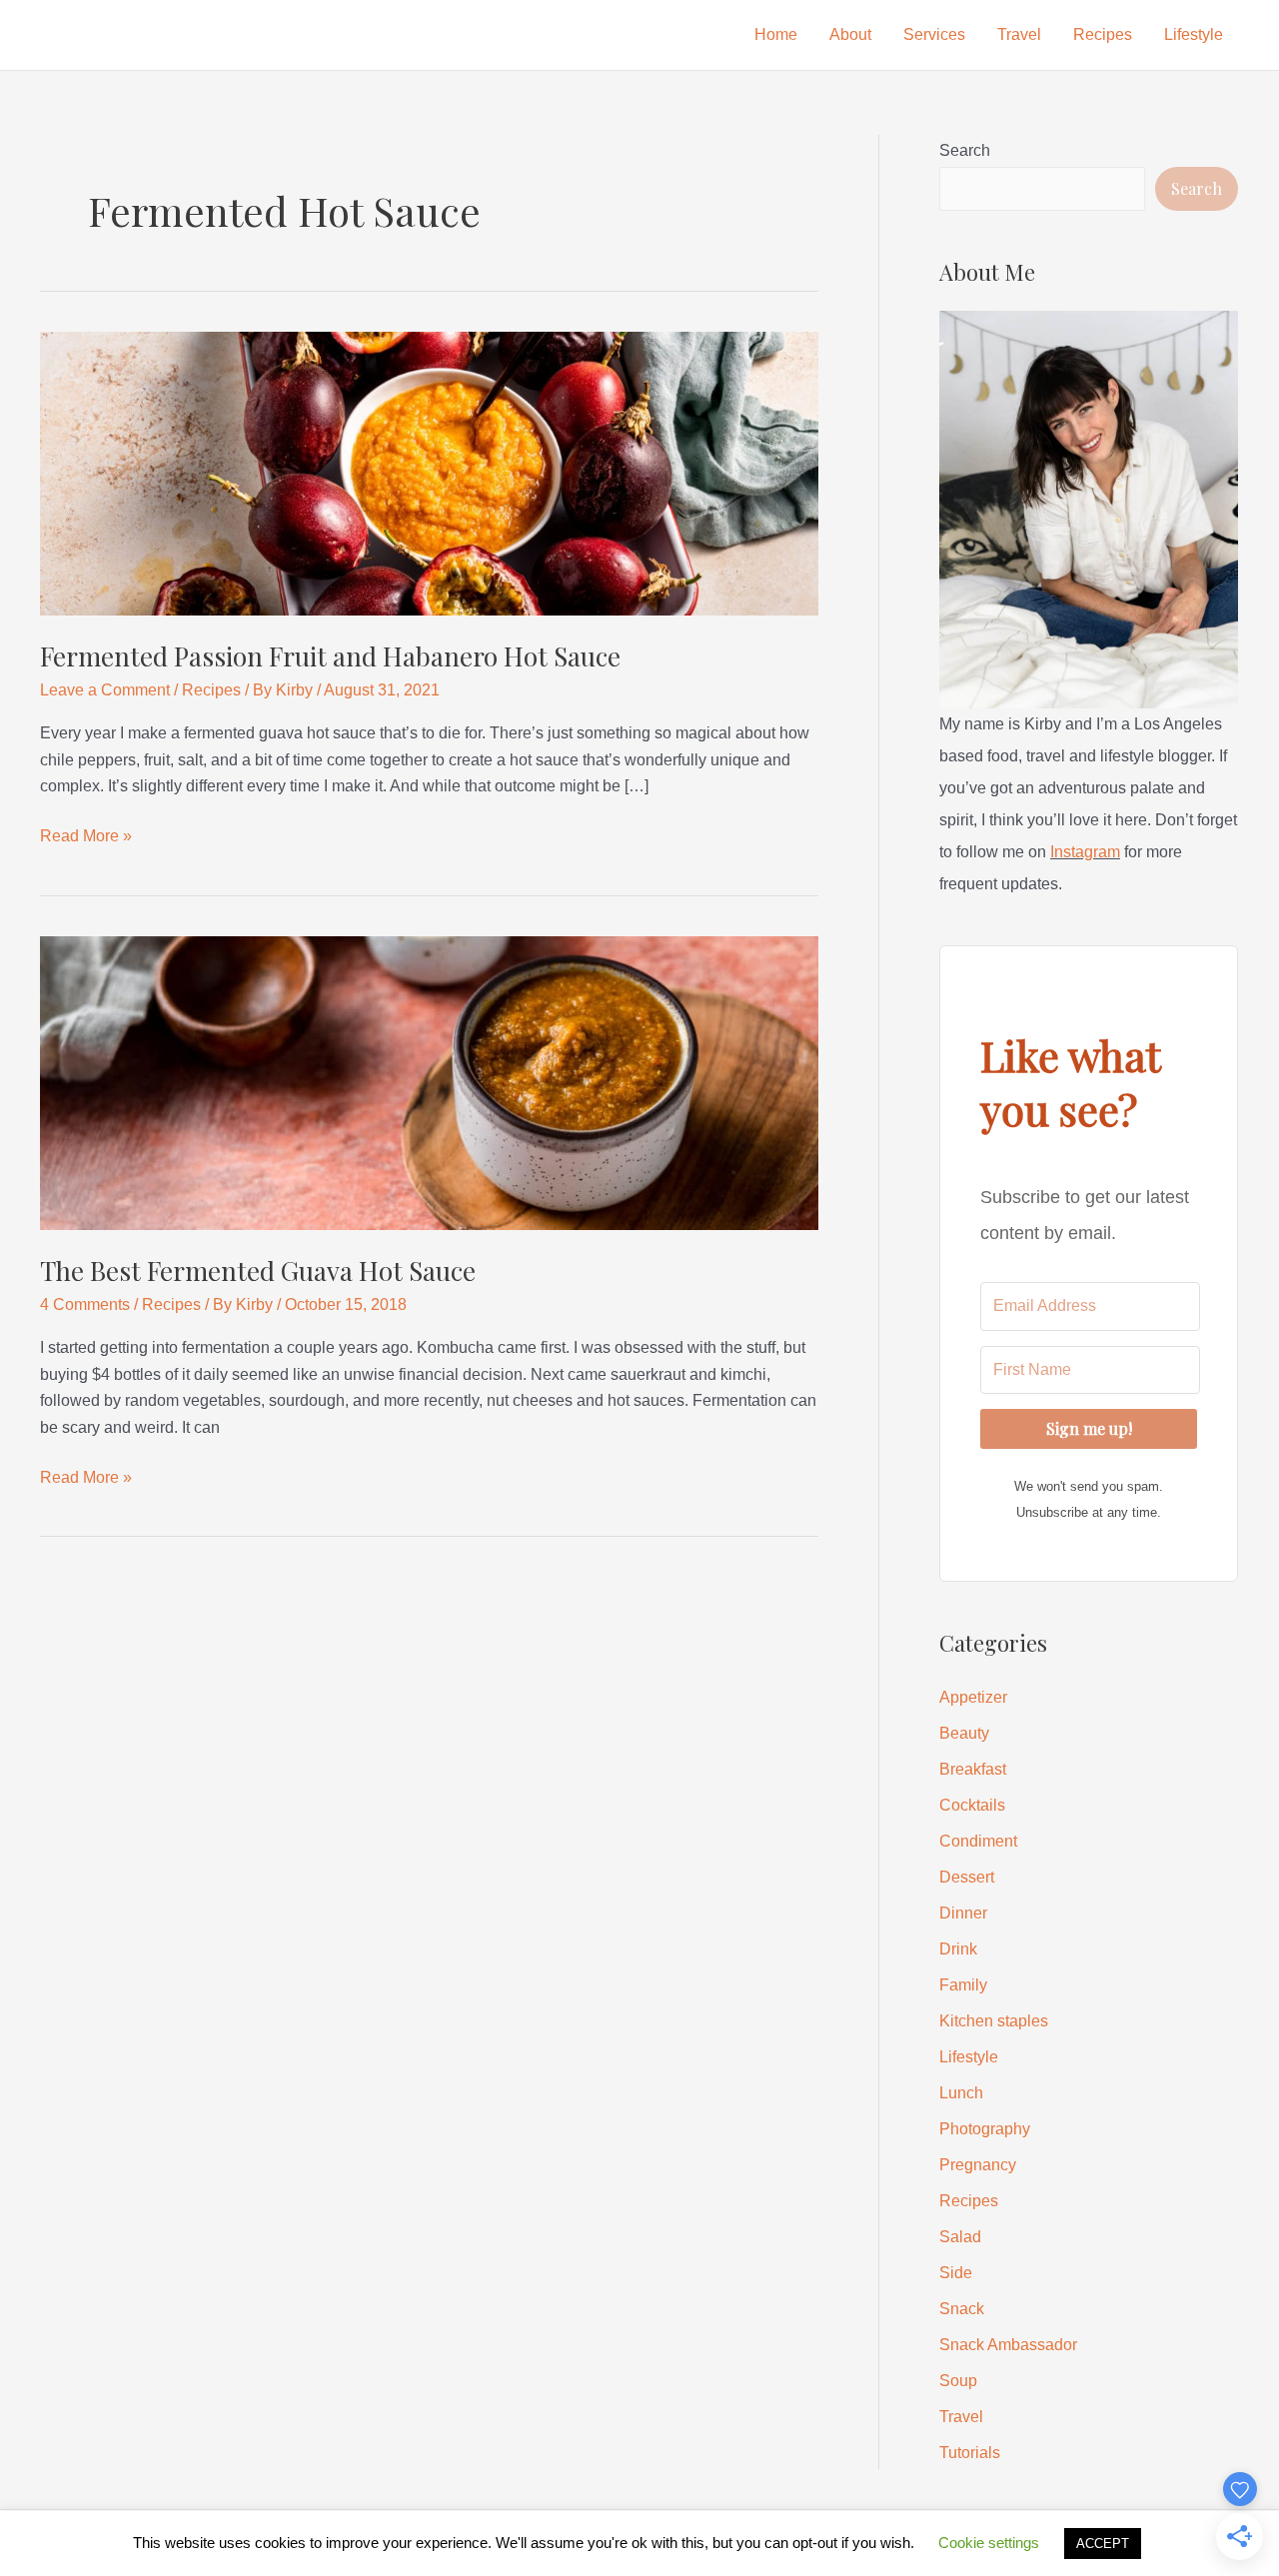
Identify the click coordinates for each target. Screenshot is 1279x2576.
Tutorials (970, 2453)
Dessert (967, 1877)
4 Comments (85, 1304)
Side (956, 2273)
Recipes (1103, 34)
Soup (958, 2381)
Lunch (961, 2093)
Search (965, 150)
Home (776, 34)
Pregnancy (978, 2165)
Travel (1019, 34)
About (850, 34)
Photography (985, 2129)
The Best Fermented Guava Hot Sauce (258, 1271)
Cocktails (972, 1805)
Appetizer (973, 1697)
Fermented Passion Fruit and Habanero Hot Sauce (330, 656)
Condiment (978, 1841)
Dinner (963, 1913)
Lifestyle (1194, 34)
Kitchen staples (994, 2021)
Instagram (1085, 852)
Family (963, 1985)
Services (934, 34)
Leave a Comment (105, 690)
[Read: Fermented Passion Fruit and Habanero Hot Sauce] (429, 472)
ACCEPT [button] (1103, 2544)
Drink (958, 1949)
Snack (962, 2309)
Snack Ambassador (1008, 2345)
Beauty (964, 1733)
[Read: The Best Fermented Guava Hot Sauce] (429, 1082)
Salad (960, 2237)
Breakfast (973, 1769)
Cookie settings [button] (989, 2543)
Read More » (86, 838)
